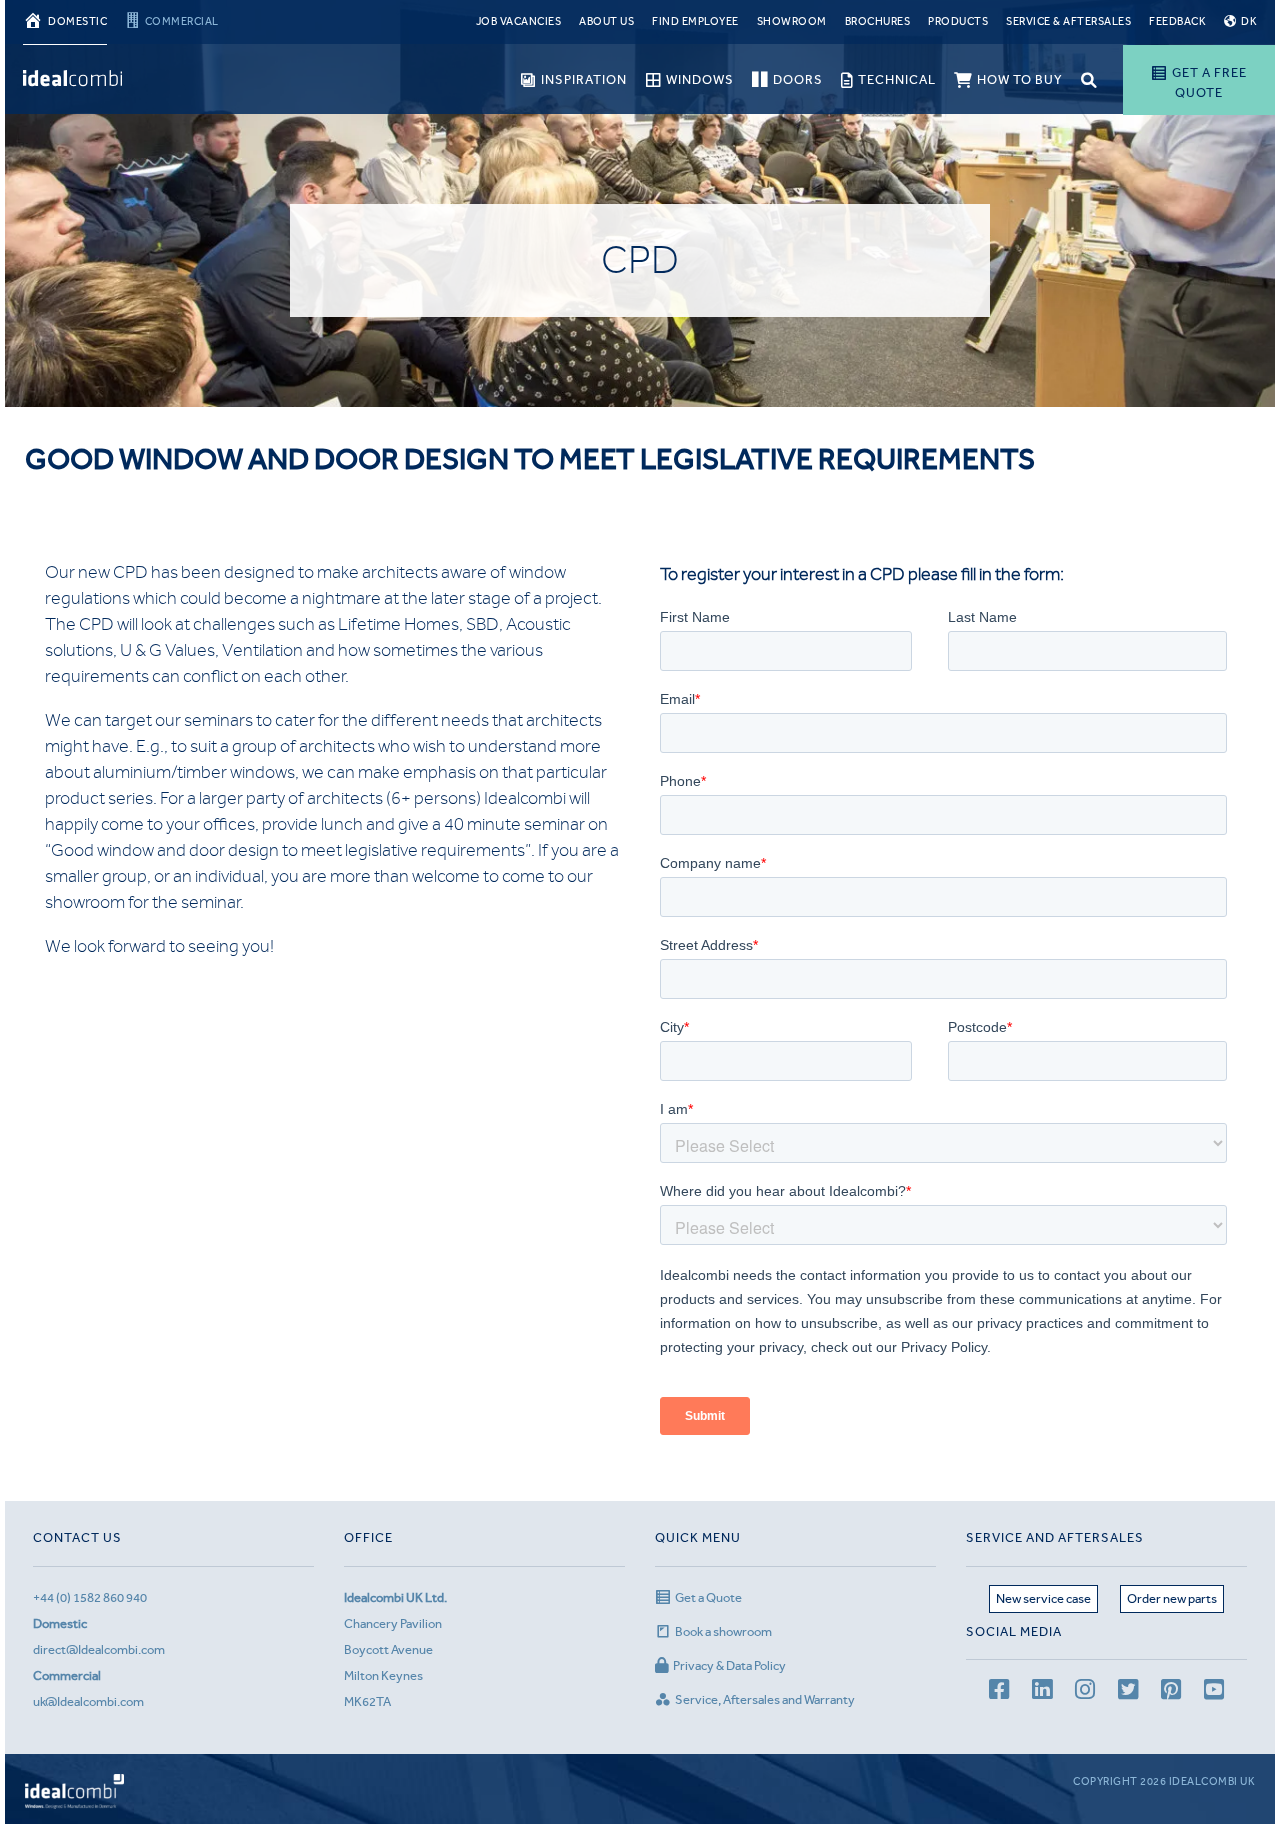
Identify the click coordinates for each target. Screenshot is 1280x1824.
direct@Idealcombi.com (99, 1649)
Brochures (878, 21)
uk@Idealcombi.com (88, 1701)
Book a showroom (723, 1631)
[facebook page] (999, 1692)
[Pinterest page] (1171, 1692)
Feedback (1177, 21)
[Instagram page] (1085, 1692)
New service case (1043, 1598)
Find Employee (695, 21)
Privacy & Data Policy (729, 1665)
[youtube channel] (1214, 1692)
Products (958, 21)
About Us (606, 21)
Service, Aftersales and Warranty (765, 1699)
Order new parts (1172, 1598)
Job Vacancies (519, 21)
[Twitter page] (1128, 1692)
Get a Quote (708, 1597)
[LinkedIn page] (1042, 1692)
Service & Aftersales (1068, 21)
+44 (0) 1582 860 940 (90, 1597)
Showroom (792, 21)
